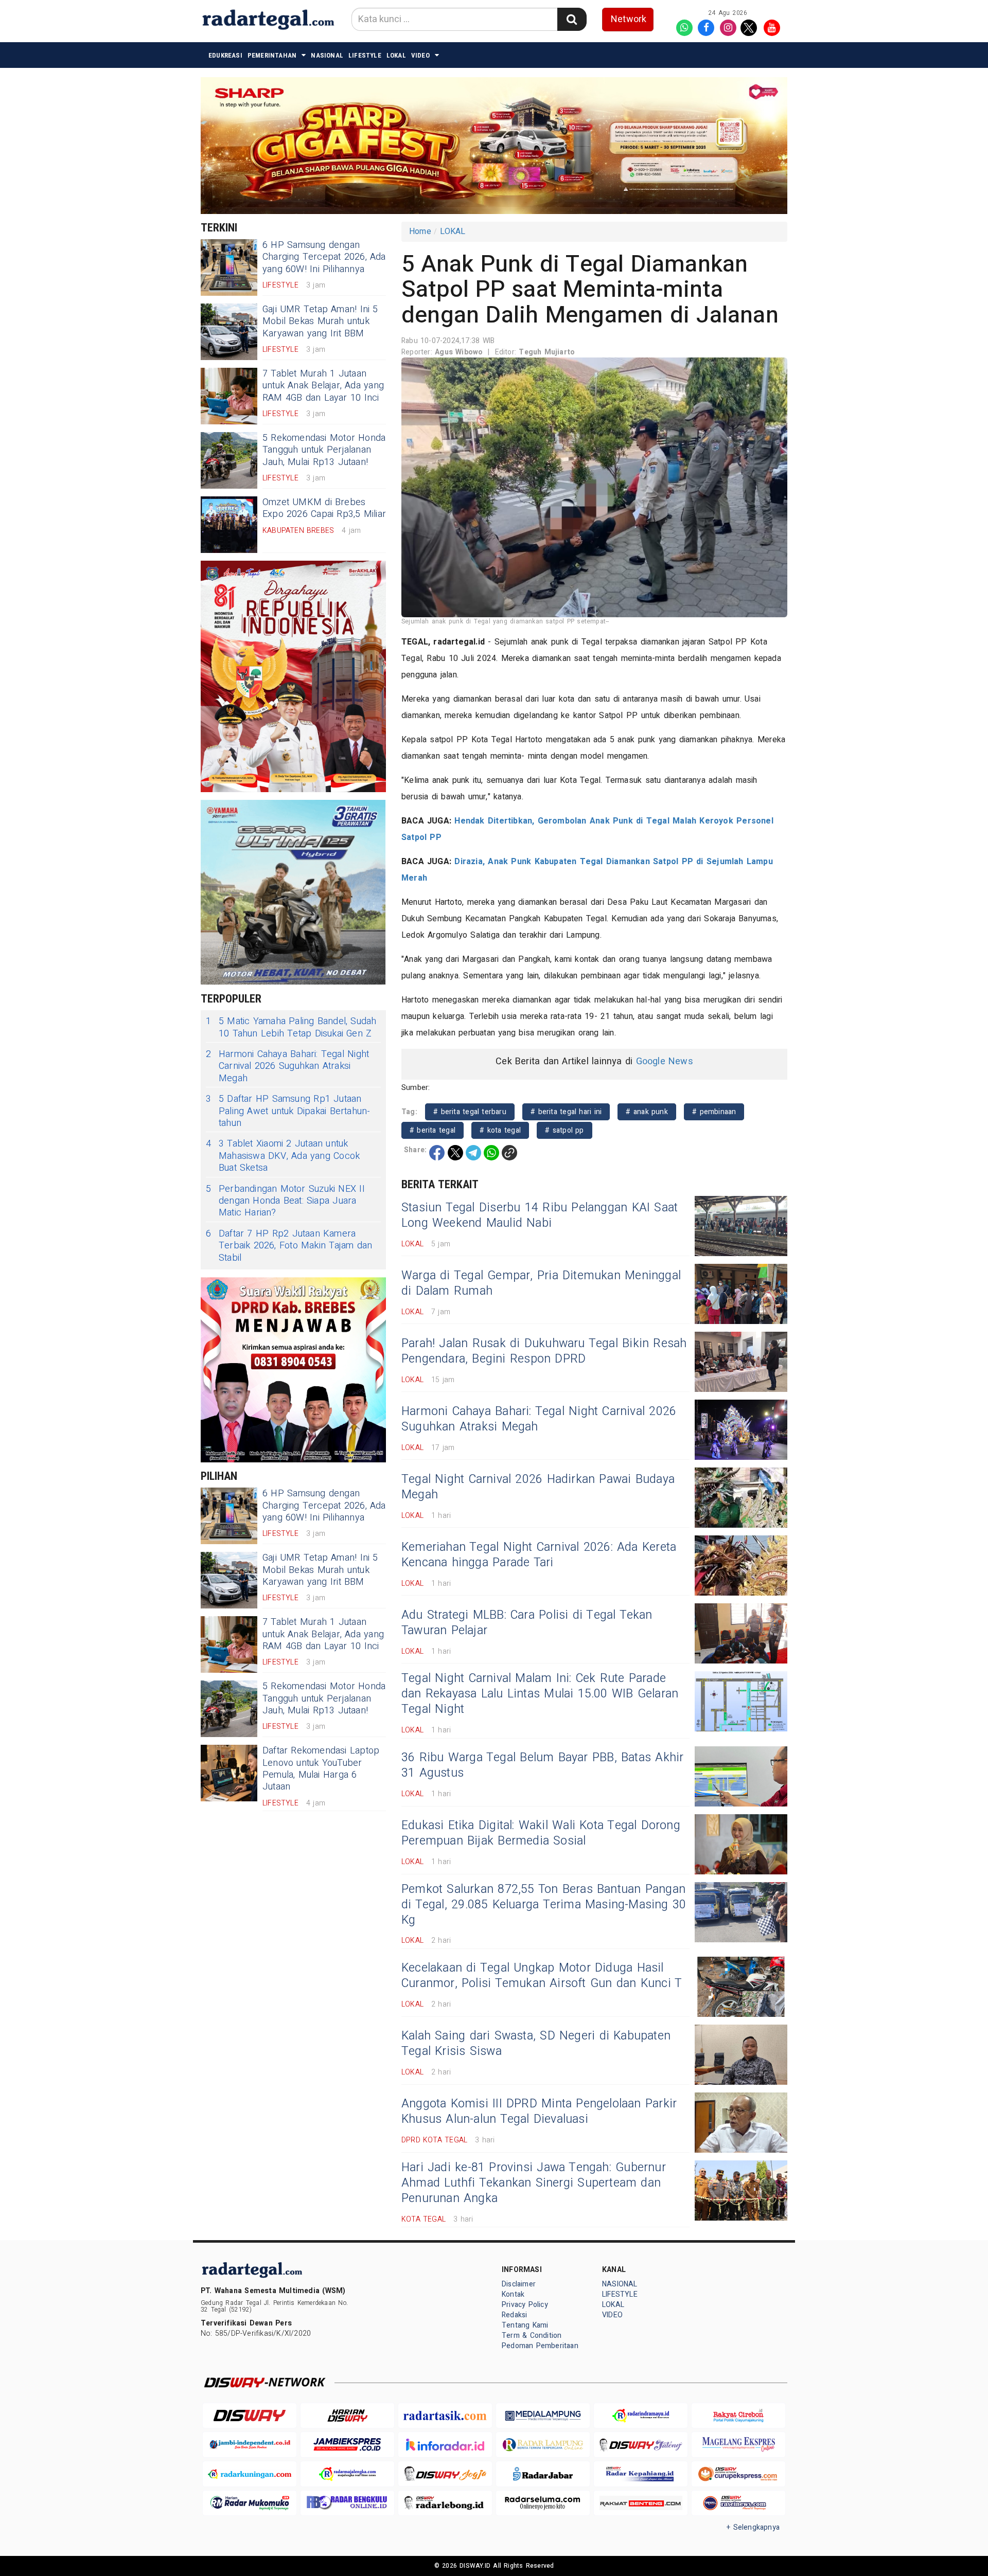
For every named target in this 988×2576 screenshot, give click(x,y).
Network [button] (629, 19)
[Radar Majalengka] (347, 2474)
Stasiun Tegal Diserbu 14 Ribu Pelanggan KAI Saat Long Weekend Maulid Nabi (540, 1215)
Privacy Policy (525, 2305)
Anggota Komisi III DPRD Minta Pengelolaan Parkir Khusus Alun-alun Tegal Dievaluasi (539, 2112)
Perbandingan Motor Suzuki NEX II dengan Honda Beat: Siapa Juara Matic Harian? (285, 1201)
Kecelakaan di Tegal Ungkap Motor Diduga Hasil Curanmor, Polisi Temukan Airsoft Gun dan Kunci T (542, 1976)
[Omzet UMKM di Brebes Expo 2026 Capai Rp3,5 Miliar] (229, 525)
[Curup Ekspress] (738, 2474)
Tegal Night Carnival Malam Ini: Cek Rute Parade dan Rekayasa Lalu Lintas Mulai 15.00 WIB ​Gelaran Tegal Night (540, 1694)
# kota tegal (500, 1130)
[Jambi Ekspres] (347, 2445)
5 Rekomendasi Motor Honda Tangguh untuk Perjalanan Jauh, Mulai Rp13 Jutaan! (324, 450)
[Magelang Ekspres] (738, 2445)
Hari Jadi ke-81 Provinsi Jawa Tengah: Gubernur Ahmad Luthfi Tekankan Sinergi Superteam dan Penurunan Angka (534, 2183)
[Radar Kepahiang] (641, 2474)
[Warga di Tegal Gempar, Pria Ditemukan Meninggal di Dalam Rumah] (741, 1294)
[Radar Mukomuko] (250, 2503)
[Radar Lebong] (445, 2503)
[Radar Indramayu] (641, 2416)
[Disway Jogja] (445, 2474)
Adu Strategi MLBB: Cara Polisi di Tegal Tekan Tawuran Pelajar (527, 1623)
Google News (665, 1061)
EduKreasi (225, 55)
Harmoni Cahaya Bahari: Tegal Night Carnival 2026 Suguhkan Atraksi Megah (287, 1066)
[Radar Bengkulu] (347, 2503)
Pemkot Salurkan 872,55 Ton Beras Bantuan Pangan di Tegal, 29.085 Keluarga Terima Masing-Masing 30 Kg (544, 1905)
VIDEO (420, 55)
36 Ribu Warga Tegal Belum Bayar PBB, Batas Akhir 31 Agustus (542, 1765)
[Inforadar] (445, 2445)
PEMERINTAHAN (272, 55)
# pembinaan (714, 1112)
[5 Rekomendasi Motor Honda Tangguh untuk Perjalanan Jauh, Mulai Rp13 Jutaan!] (229, 460)
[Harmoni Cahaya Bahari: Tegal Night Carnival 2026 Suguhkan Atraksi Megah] (741, 1430)
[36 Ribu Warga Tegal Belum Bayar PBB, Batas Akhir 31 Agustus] (741, 1776)
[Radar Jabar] (543, 2474)
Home (420, 231)
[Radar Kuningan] (250, 2474)
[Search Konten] (572, 19)
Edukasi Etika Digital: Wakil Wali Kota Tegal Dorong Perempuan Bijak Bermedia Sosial (541, 1833)
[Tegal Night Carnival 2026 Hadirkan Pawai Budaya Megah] (741, 1498)
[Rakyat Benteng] (641, 2503)
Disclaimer (519, 2284)
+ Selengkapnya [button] (753, 2527)
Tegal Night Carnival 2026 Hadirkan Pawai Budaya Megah (538, 1487)
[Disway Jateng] (641, 2445)
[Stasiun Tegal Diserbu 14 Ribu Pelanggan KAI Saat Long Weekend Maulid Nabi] (741, 1226)
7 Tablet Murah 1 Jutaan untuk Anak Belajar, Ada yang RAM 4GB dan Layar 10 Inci (323, 386)
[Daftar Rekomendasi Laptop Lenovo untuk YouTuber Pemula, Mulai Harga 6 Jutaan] (229, 1773)
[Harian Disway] (347, 2416)
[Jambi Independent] (250, 2445)
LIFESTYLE (365, 55)
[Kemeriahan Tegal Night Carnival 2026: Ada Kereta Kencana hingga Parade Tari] (741, 1566)
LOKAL (396, 55)
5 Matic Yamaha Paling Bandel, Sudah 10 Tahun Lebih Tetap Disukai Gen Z (291, 1027)
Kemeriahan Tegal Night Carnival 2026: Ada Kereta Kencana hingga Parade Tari (539, 1555)
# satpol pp (564, 1130)
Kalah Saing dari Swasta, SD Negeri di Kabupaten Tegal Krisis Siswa (536, 2044)
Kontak (513, 2294)
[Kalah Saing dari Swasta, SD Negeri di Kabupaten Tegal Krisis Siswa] (741, 2055)
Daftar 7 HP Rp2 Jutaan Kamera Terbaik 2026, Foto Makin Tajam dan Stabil (289, 1246)
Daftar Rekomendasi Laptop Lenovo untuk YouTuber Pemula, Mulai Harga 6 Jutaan (321, 1769)
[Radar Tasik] (445, 2416)
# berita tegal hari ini (566, 1112)
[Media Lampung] (543, 2416)
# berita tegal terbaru (470, 1112)
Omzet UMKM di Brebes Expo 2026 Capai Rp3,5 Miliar (324, 508)
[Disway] (250, 2416)
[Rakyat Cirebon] (738, 2416)
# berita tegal (433, 1130)
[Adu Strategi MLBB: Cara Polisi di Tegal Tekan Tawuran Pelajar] (741, 1633)
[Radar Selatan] (738, 2503)
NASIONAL (327, 55)
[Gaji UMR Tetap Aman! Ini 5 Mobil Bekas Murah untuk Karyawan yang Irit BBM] (229, 332)
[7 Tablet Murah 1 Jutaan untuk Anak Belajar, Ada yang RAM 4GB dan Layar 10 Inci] (229, 396)
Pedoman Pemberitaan (540, 2346)
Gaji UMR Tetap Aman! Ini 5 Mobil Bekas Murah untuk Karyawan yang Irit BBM (320, 321)
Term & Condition (532, 2336)
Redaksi (514, 2315)
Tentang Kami (525, 2325)
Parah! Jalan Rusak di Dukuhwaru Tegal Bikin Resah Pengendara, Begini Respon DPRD (544, 1351)
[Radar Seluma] (543, 2503)
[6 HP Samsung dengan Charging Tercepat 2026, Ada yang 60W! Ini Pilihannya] (229, 267)
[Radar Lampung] (543, 2445)
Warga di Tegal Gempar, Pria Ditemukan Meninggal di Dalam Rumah (541, 1283)
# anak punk (647, 1112)
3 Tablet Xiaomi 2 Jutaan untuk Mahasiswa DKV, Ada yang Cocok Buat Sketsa (283, 1156)
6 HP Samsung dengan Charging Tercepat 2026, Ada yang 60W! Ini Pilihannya (324, 257)
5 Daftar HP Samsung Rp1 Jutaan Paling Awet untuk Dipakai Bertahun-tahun (288, 1111)
